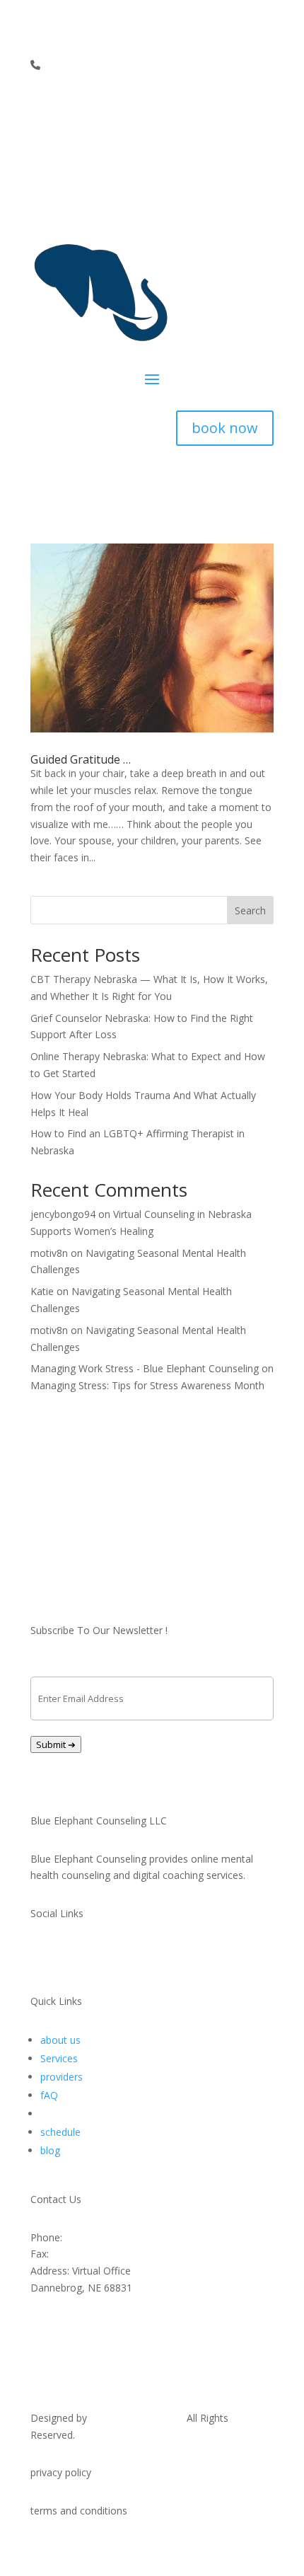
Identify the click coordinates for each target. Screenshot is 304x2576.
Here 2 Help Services (137, 2418)
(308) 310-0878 (82, 65)
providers (62, 2077)
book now (225, 428)
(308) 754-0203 (86, 2254)
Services (59, 2058)
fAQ (49, 2095)
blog (50, 2150)
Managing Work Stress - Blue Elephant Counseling (145, 1368)
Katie (42, 1291)
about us (60, 2040)
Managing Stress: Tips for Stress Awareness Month (147, 1385)
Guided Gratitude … (81, 759)
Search (250, 910)
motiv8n (49, 1253)
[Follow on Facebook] (206, 106)
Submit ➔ (56, 1744)
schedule (60, 2132)
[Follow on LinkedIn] (234, 106)
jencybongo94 (63, 1214)
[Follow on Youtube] (262, 106)
